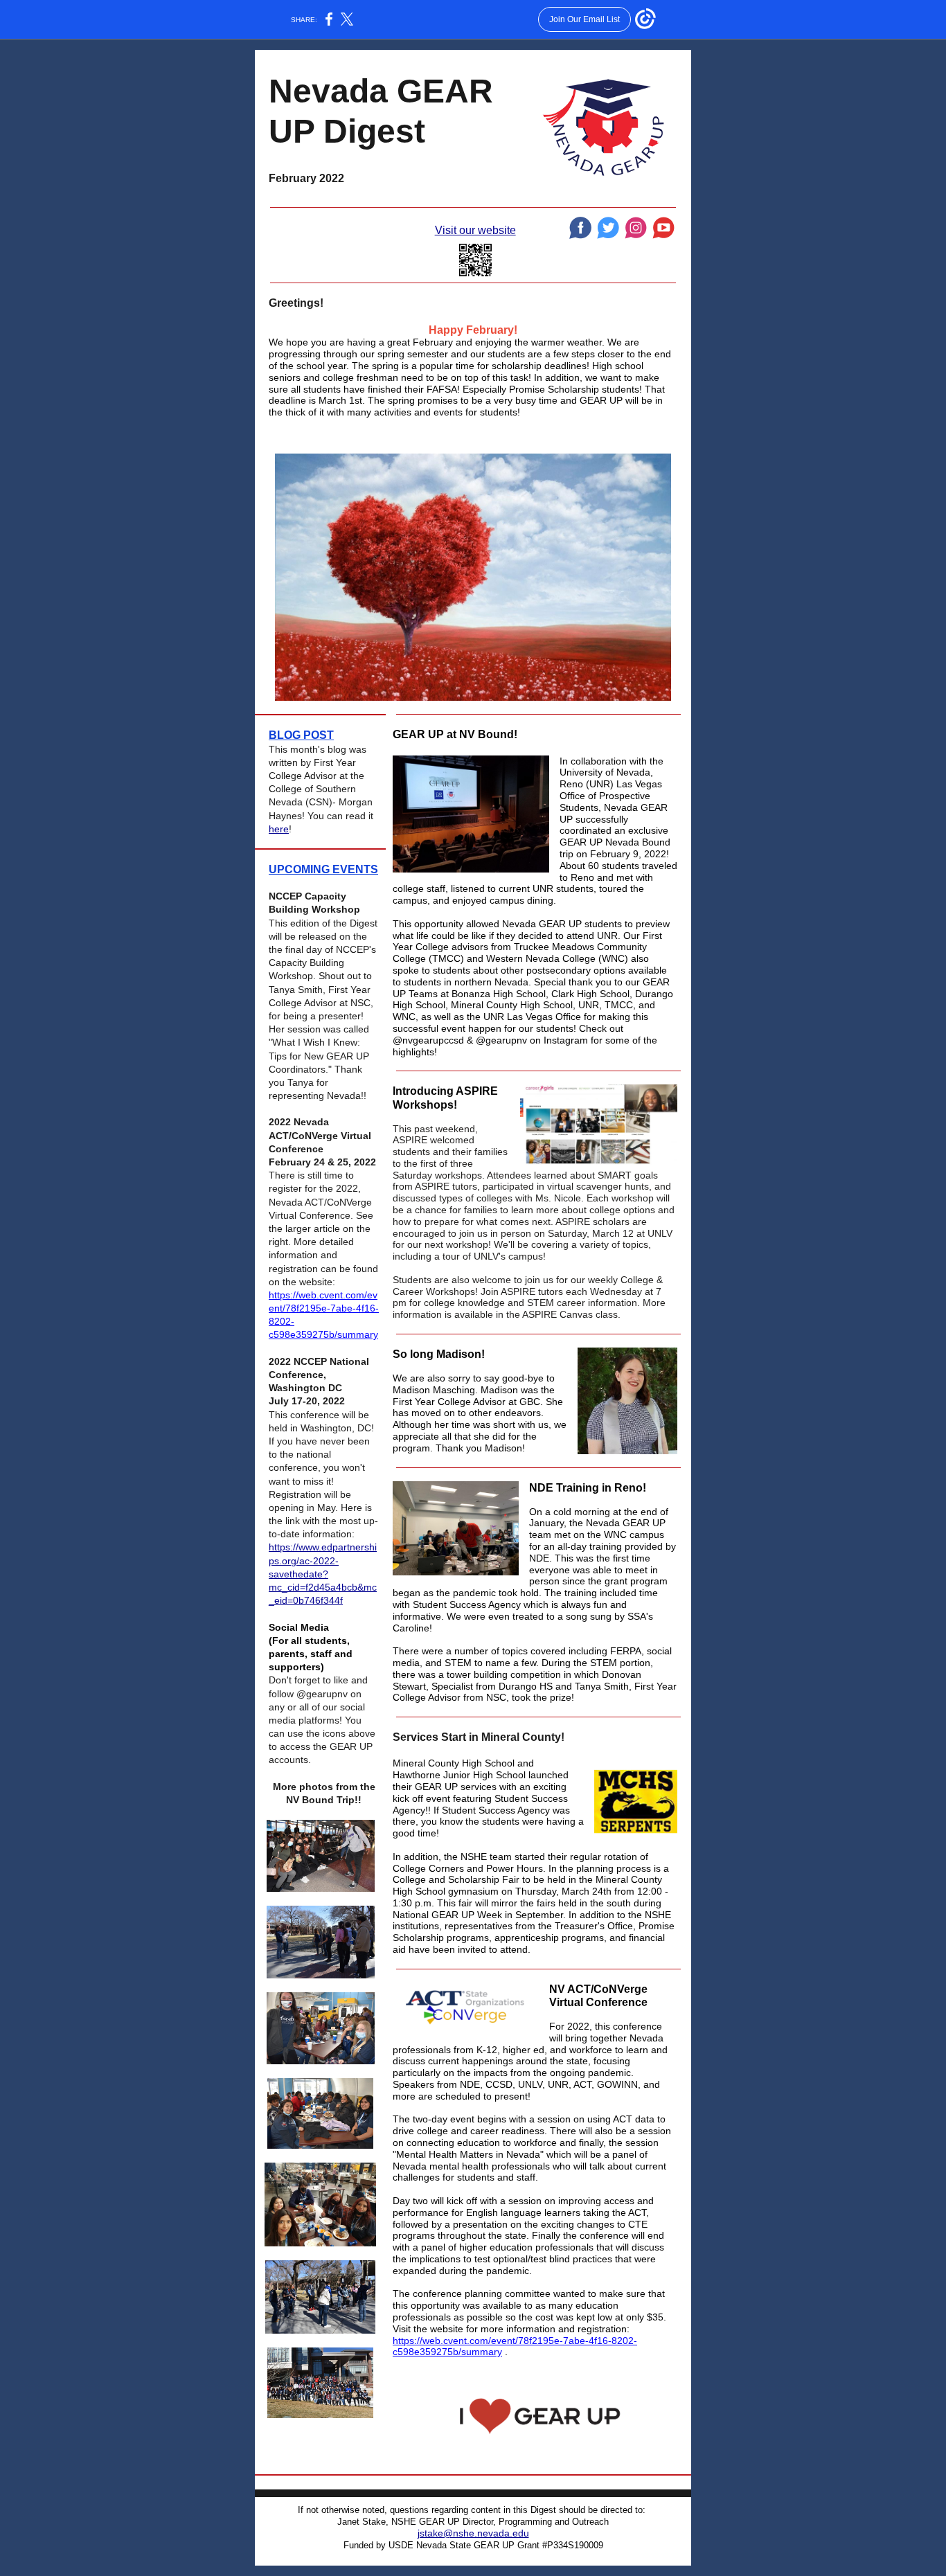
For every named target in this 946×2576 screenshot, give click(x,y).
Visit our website (475, 230)
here (279, 829)
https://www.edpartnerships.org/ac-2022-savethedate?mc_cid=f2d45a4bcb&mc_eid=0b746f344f (323, 1574)
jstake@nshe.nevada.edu (473, 2533)
